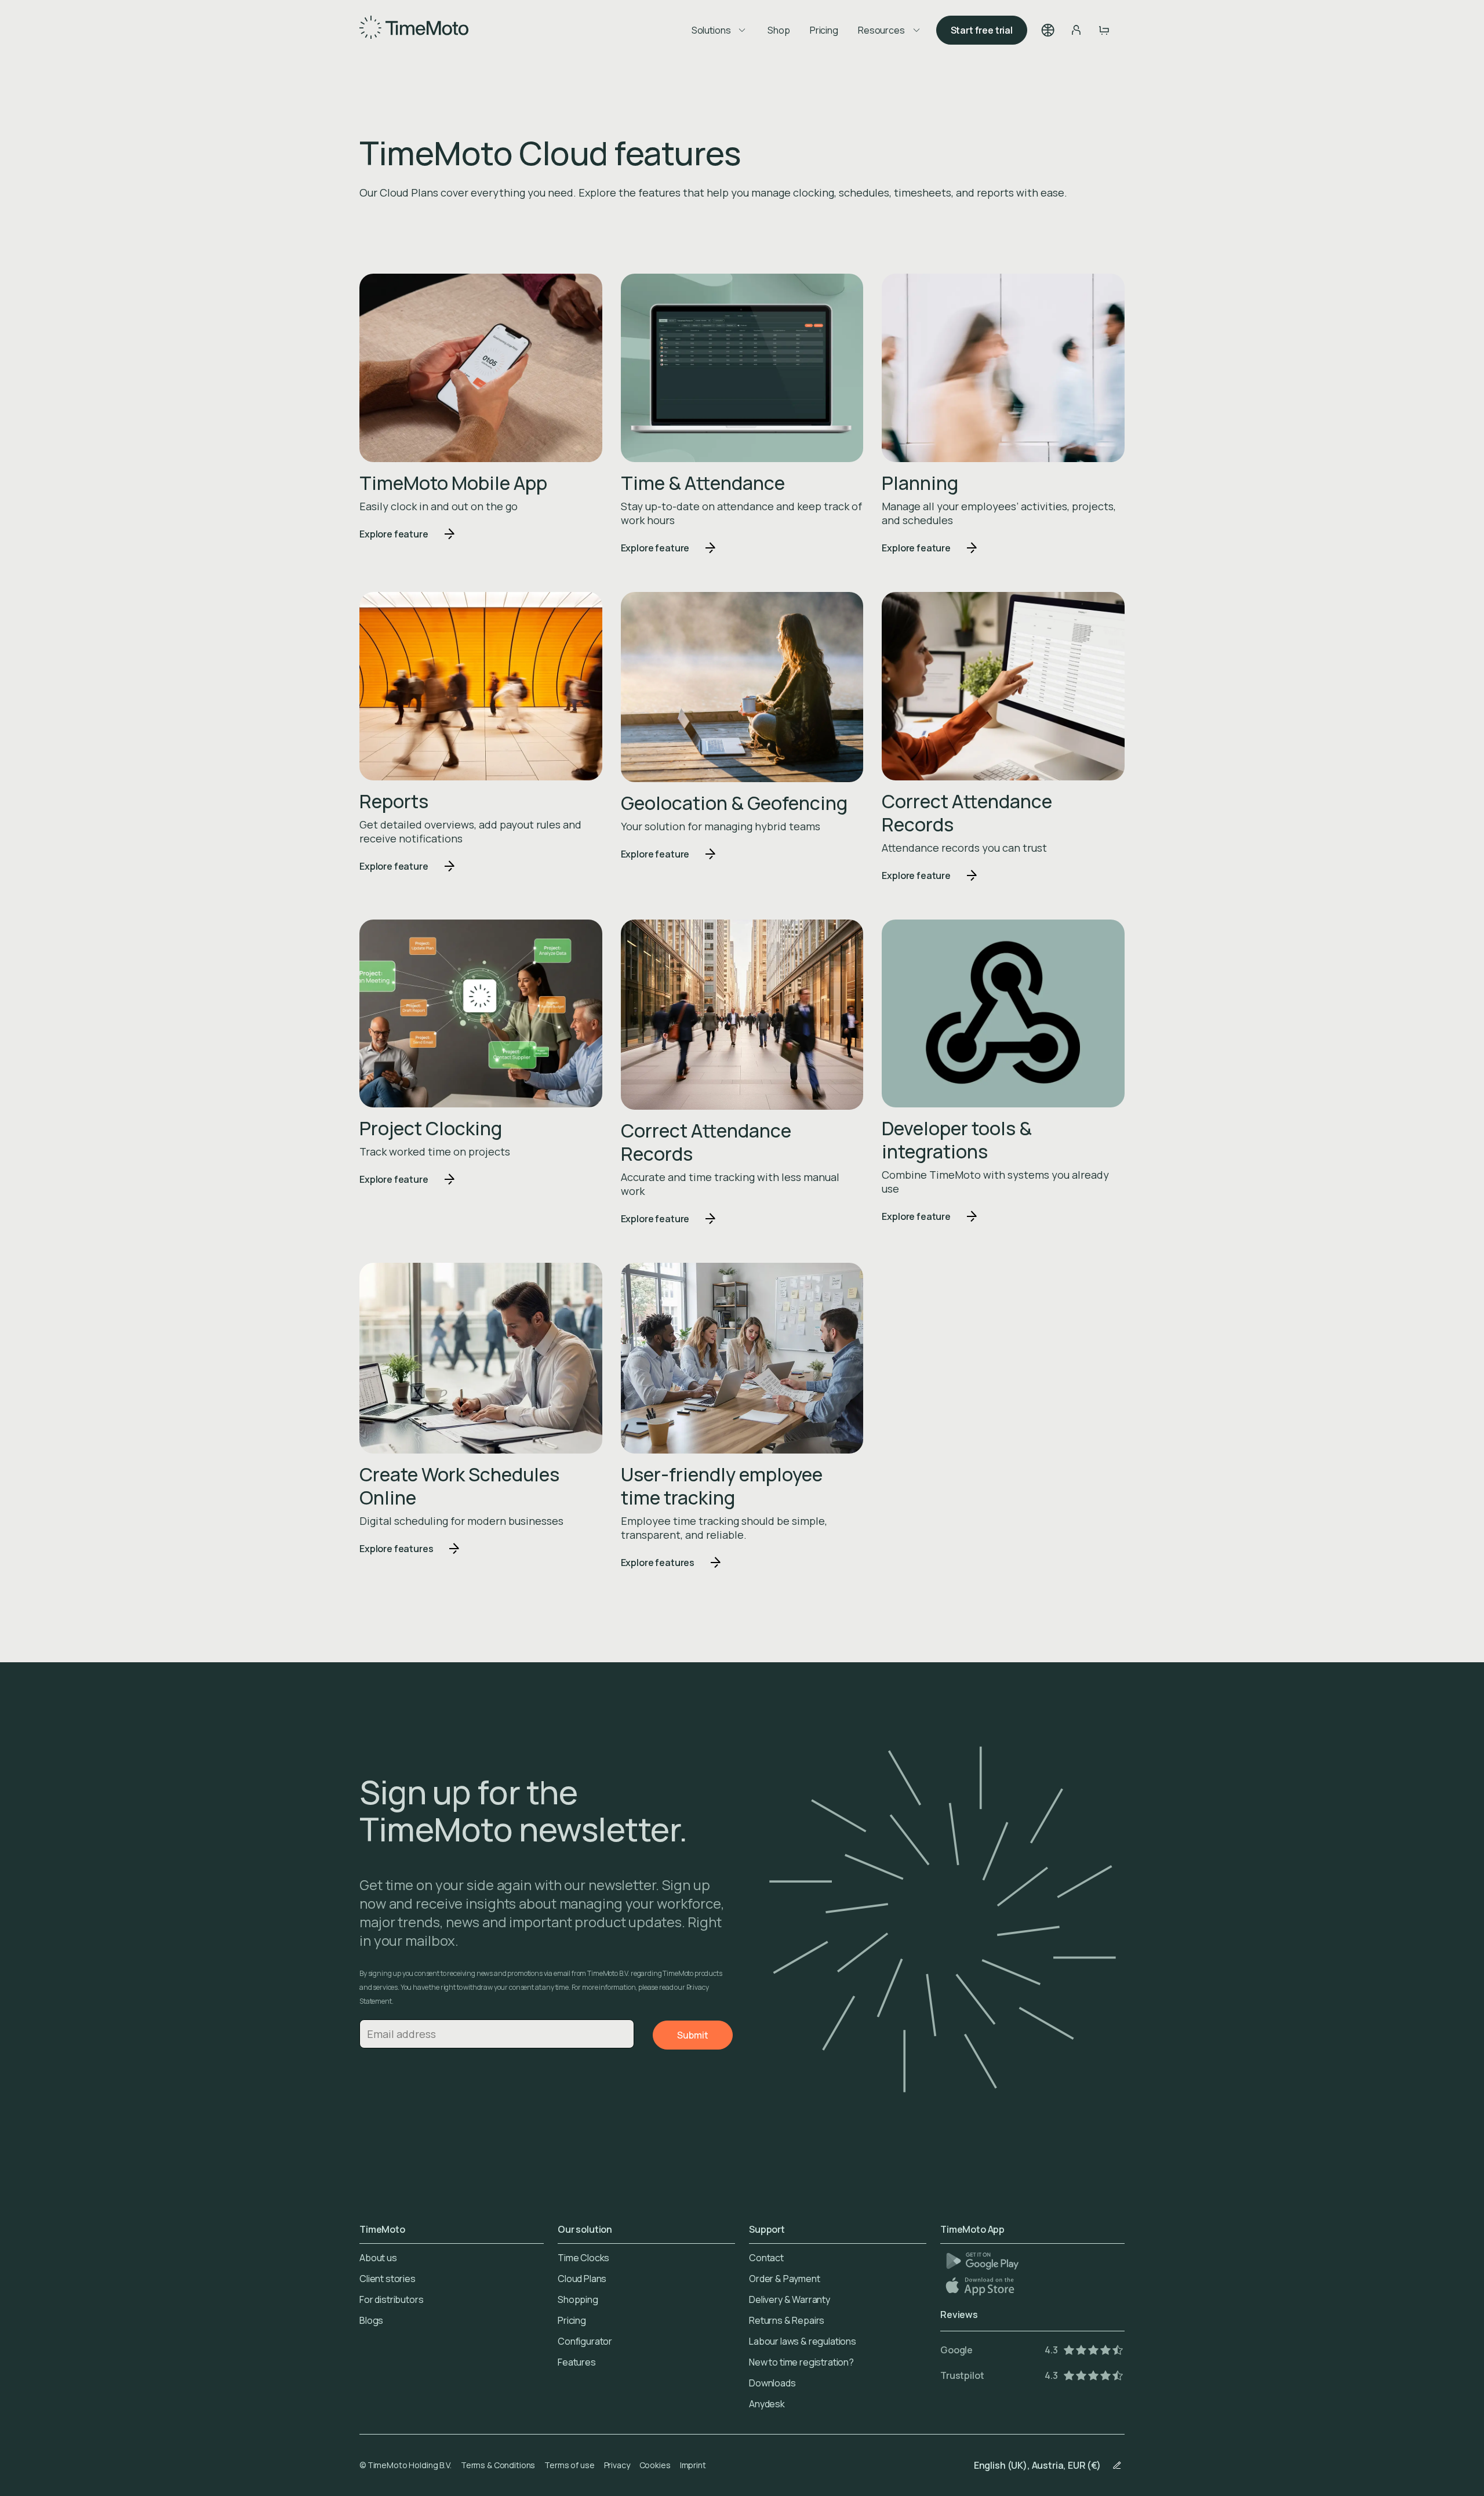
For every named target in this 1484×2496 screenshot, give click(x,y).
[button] (1048, 30)
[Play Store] (982, 2261)
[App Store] (981, 2286)
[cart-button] (1104, 30)
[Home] (414, 30)
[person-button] (1076, 30)
